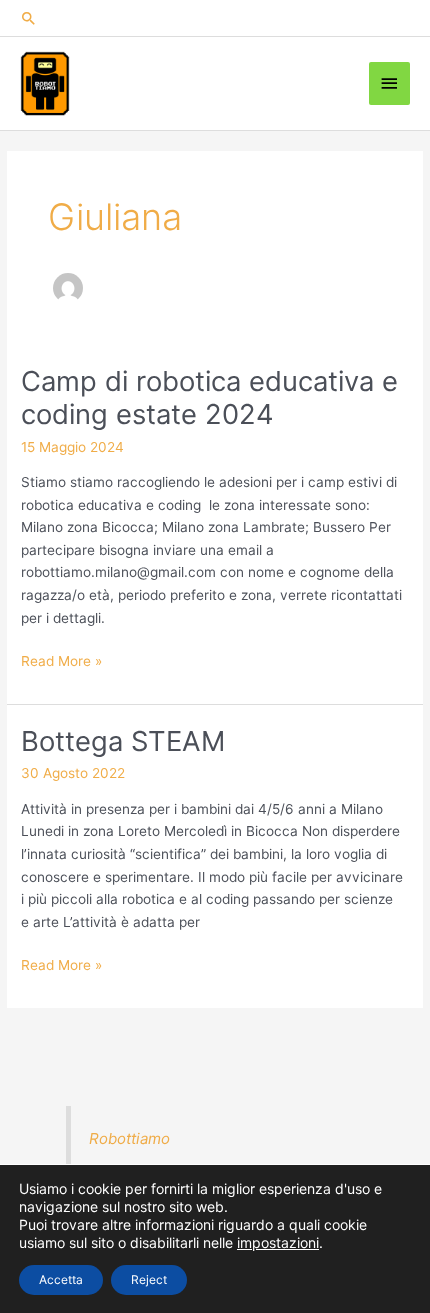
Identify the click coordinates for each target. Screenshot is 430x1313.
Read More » (61, 662)
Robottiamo (129, 1138)
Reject (149, 1279)
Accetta (61, 1279)
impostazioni (278, 1242)
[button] (215, 18)
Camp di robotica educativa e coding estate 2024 (209, 398)
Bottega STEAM (123, 741)
